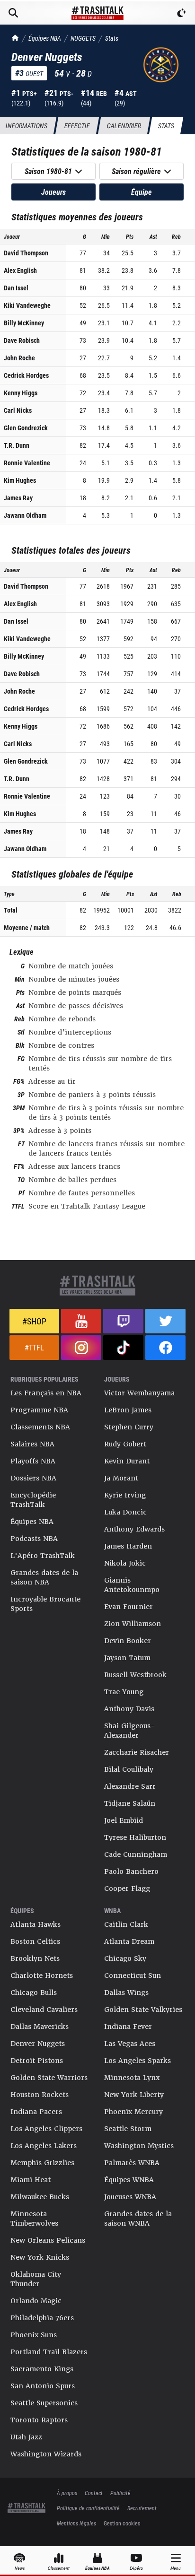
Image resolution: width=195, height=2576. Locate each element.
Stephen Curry (129, 1427)
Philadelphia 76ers (42, 2318)
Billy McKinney (24, 323)
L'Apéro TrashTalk (43, 1556)
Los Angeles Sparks (137, 2061)
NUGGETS (83, 38)
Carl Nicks (18, 410)
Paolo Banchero (131, 1871)
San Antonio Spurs (43, 2386)
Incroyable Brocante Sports (45, 1604)
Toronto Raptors (39, 2420)
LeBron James (128, 1410)
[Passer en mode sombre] (182, 13)
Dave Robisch (22, 340)
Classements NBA (40, 1427)
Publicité (120, 2493)
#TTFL (34, 1347)
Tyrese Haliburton (135, 1837)
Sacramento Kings (42, 2369)
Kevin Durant (127, 1461)
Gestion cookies (122, 2523)
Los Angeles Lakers (44, 2146)
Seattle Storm (128, 2129)
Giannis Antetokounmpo (132, 1585)
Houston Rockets (40, 2095)
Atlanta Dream (129, 1941)
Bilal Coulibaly (129, 1769)
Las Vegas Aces (130, 2044)
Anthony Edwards (134, 1529)
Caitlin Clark (126, 1924)
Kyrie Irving (125, 1495)
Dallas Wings (126, 1993)
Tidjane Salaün (130, 1803)
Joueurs (53, 192)
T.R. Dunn (17, 445)
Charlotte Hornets (42, 1976)
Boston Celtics (35, 1941)
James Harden (128, 1546)
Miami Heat (31, 2180)
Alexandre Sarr (130, 1786)
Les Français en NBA (46, 1393)
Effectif (77, 126)
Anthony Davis (129, 1709)
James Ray (18, 498)
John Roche (19, 358)
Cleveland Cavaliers (44, 2010)
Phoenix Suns (34, 2335)
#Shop (34, 1321)
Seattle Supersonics (44, 2403)
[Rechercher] (13, 13)
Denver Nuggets (38, 2044)
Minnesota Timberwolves (34, 2219)
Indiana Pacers (36, 2112)
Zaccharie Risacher (137, 1752)
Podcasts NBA (34, 1539)
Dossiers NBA (33, 1478)
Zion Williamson (133, 1624)
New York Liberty (134, 2095)
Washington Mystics (139, 2146)
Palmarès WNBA (132, 2163)
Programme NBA (39, 1410)
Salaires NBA (32, 1444)
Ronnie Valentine (27, 463)
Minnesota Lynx (132, 2078)
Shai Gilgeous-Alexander (130, 1731)
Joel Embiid (124, 1820)
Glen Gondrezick (26, 428)
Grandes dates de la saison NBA (44, 1577)
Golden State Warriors (49, 2078)
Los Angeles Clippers (46, 2129)
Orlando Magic (36, 2301)
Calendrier (124, 126)
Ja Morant (121, 1478)
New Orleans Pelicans (48, 2240)
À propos (67, 2493)
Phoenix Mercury (133, 2112)
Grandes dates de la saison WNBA (138, 2219)
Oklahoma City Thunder (36, 2279)
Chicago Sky (125, 1958)
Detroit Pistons (37, 2061)
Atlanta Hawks (35, 1924)
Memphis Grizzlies (42, 2163)
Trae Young (124, 1692)
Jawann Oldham (25, 515)
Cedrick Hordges (26, 375)
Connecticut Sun (133, 1976)
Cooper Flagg (127, 1888)
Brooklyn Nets (35, 1958)
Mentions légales (76, 2523)
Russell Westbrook (135, 1675)
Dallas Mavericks (40, 2027)
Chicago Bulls (34, 1993)
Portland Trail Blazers (49, 2352)
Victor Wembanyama (139, 1393)
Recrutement (142, 2508)
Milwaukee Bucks (40, 2197)
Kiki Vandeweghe (27, 305)
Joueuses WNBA (130, 2197)
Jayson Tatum (127, 1658)
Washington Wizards (46, 2454)
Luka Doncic (125, 1512)
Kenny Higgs (21, 393)
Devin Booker (128, 1641)
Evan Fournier (129, 1607)
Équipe (142, 192)
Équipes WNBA (129, 2180)
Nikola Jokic (125, 1563)
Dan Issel (16, 288)
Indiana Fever (128, 2027)
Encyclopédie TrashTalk (33, 1500)
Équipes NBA (45, 38)
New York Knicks (40, 2257)
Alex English (20, 270)
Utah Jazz (26, 2437)
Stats (112, 38)
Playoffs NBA (33, 1461)
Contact (94, 2493)
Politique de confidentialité (88, 2508)
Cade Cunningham (136, 1854)
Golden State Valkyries (143, 2010)
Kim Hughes (20, 480)
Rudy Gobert (125, 1444)
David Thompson (26, 253)
